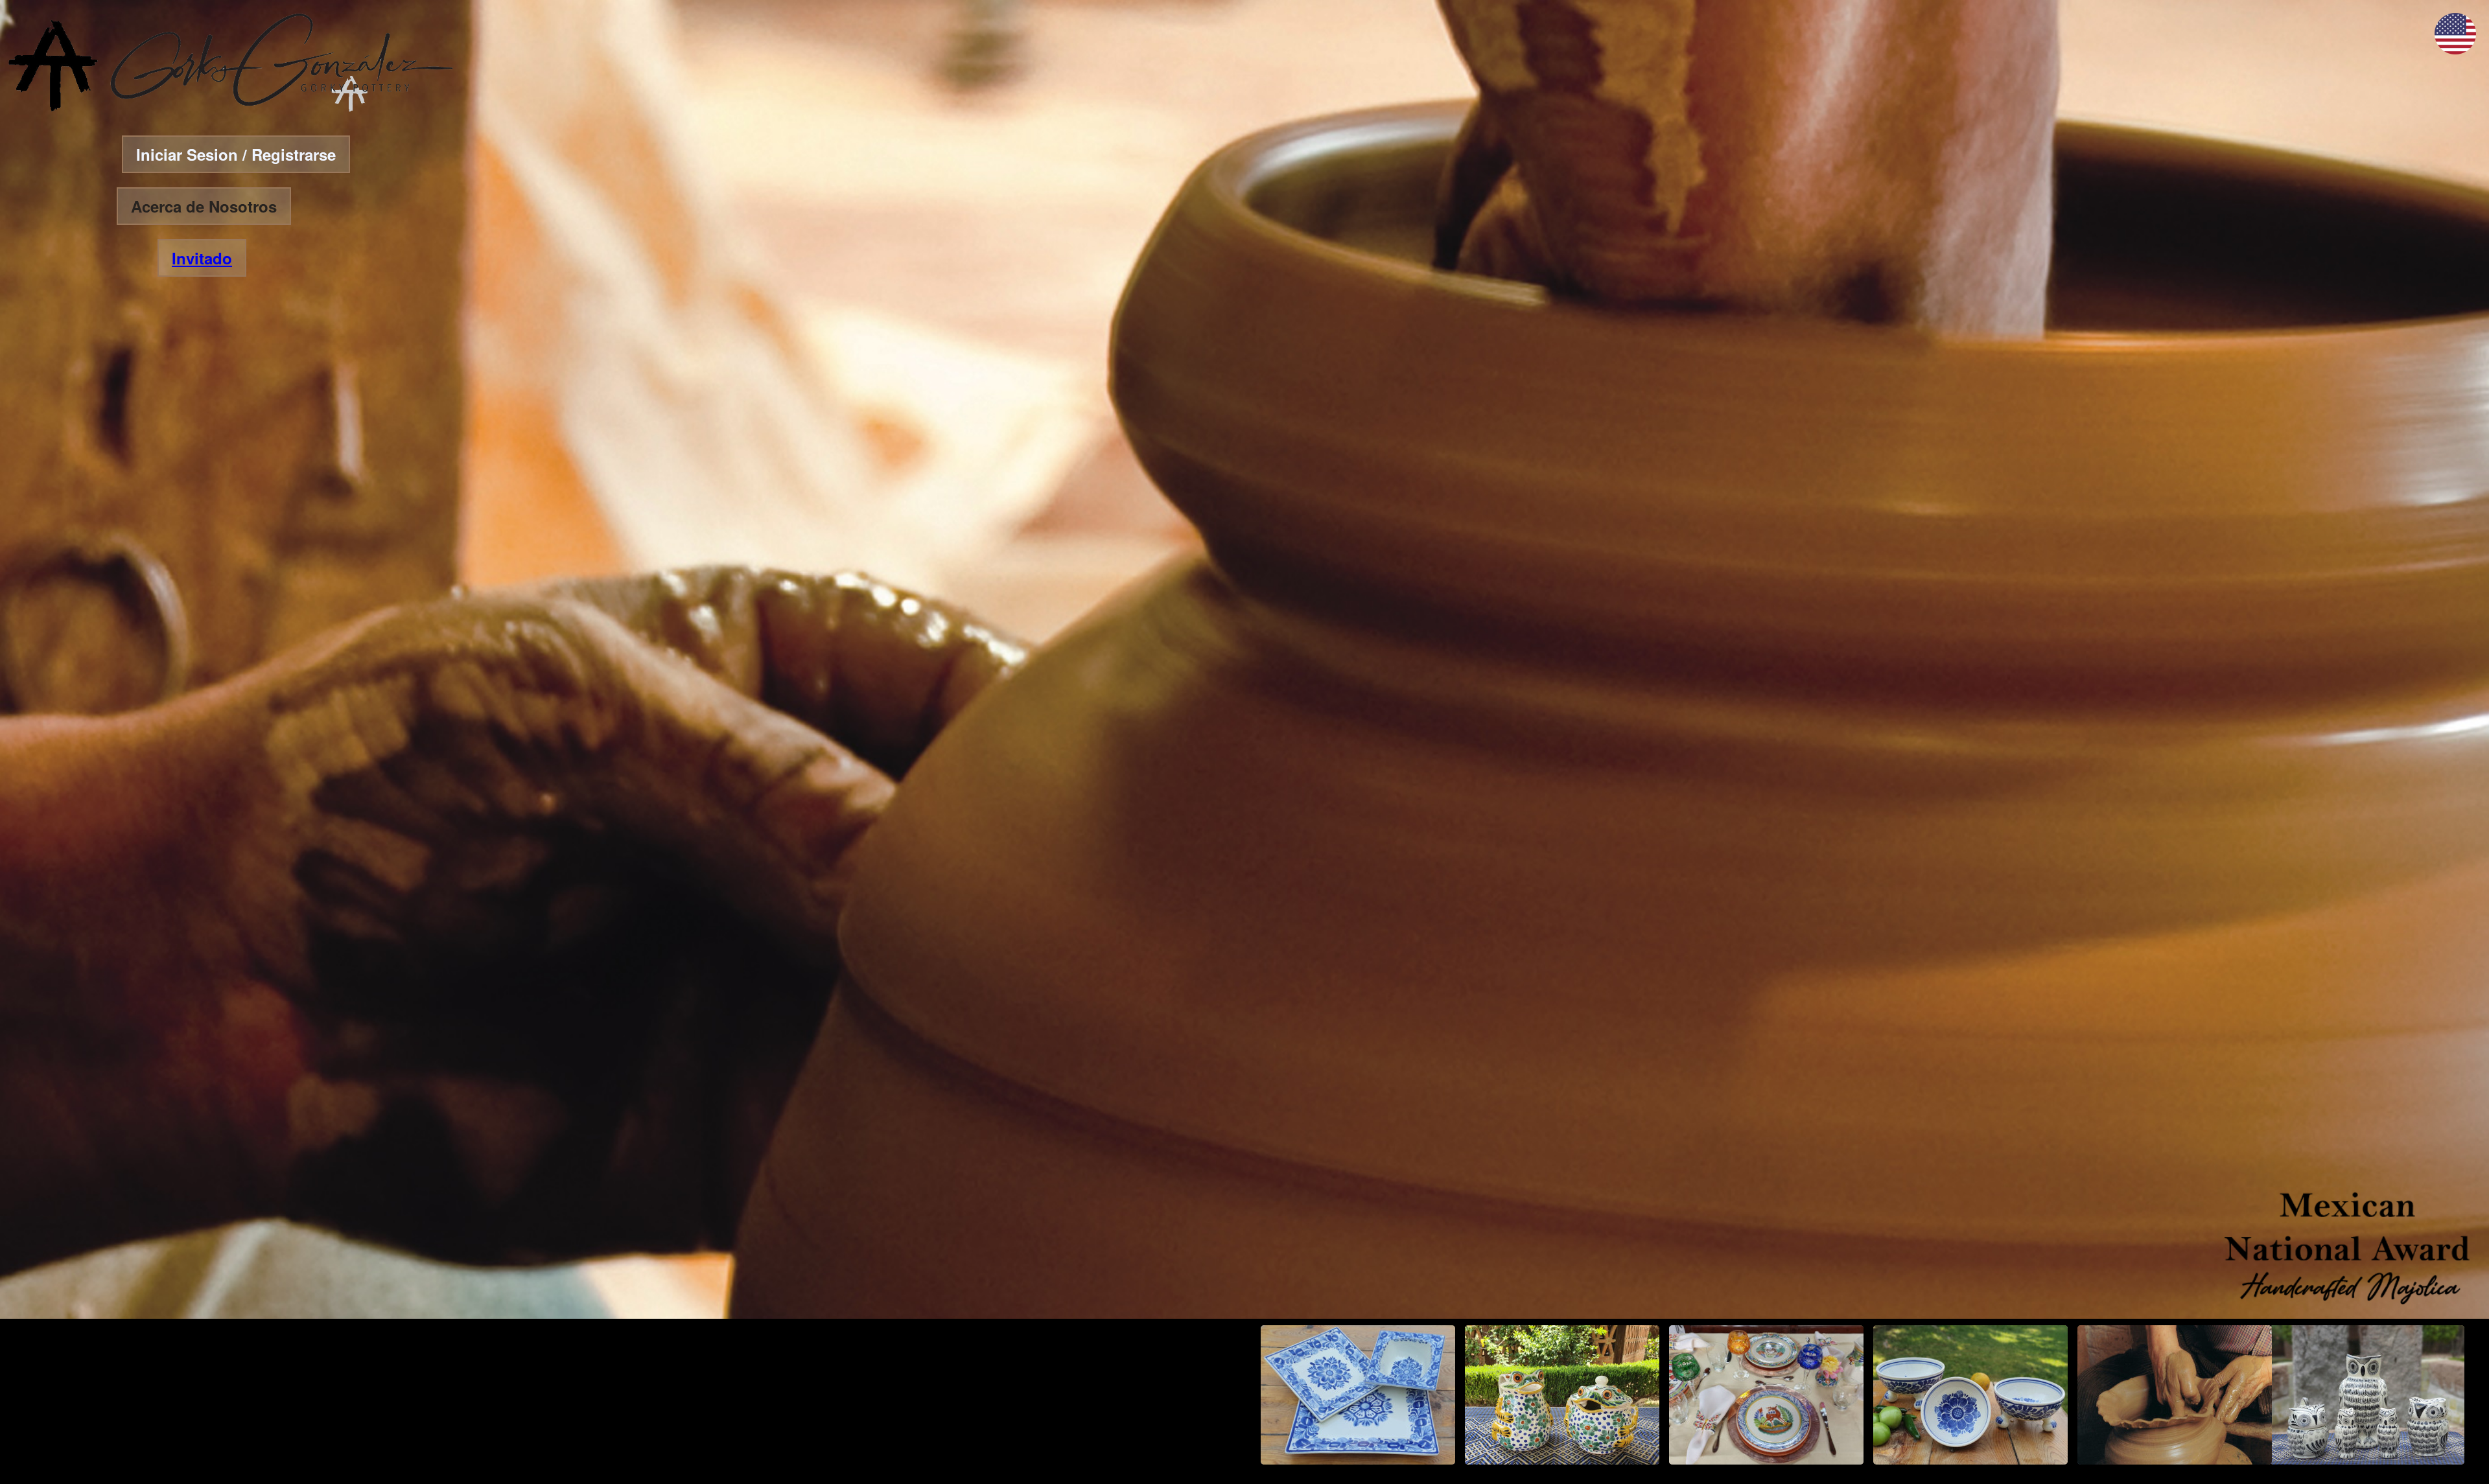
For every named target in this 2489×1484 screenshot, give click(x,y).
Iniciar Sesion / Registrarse (236, 154)
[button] (2455, 50)
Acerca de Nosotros (204, 206)
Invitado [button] (202, 258)
